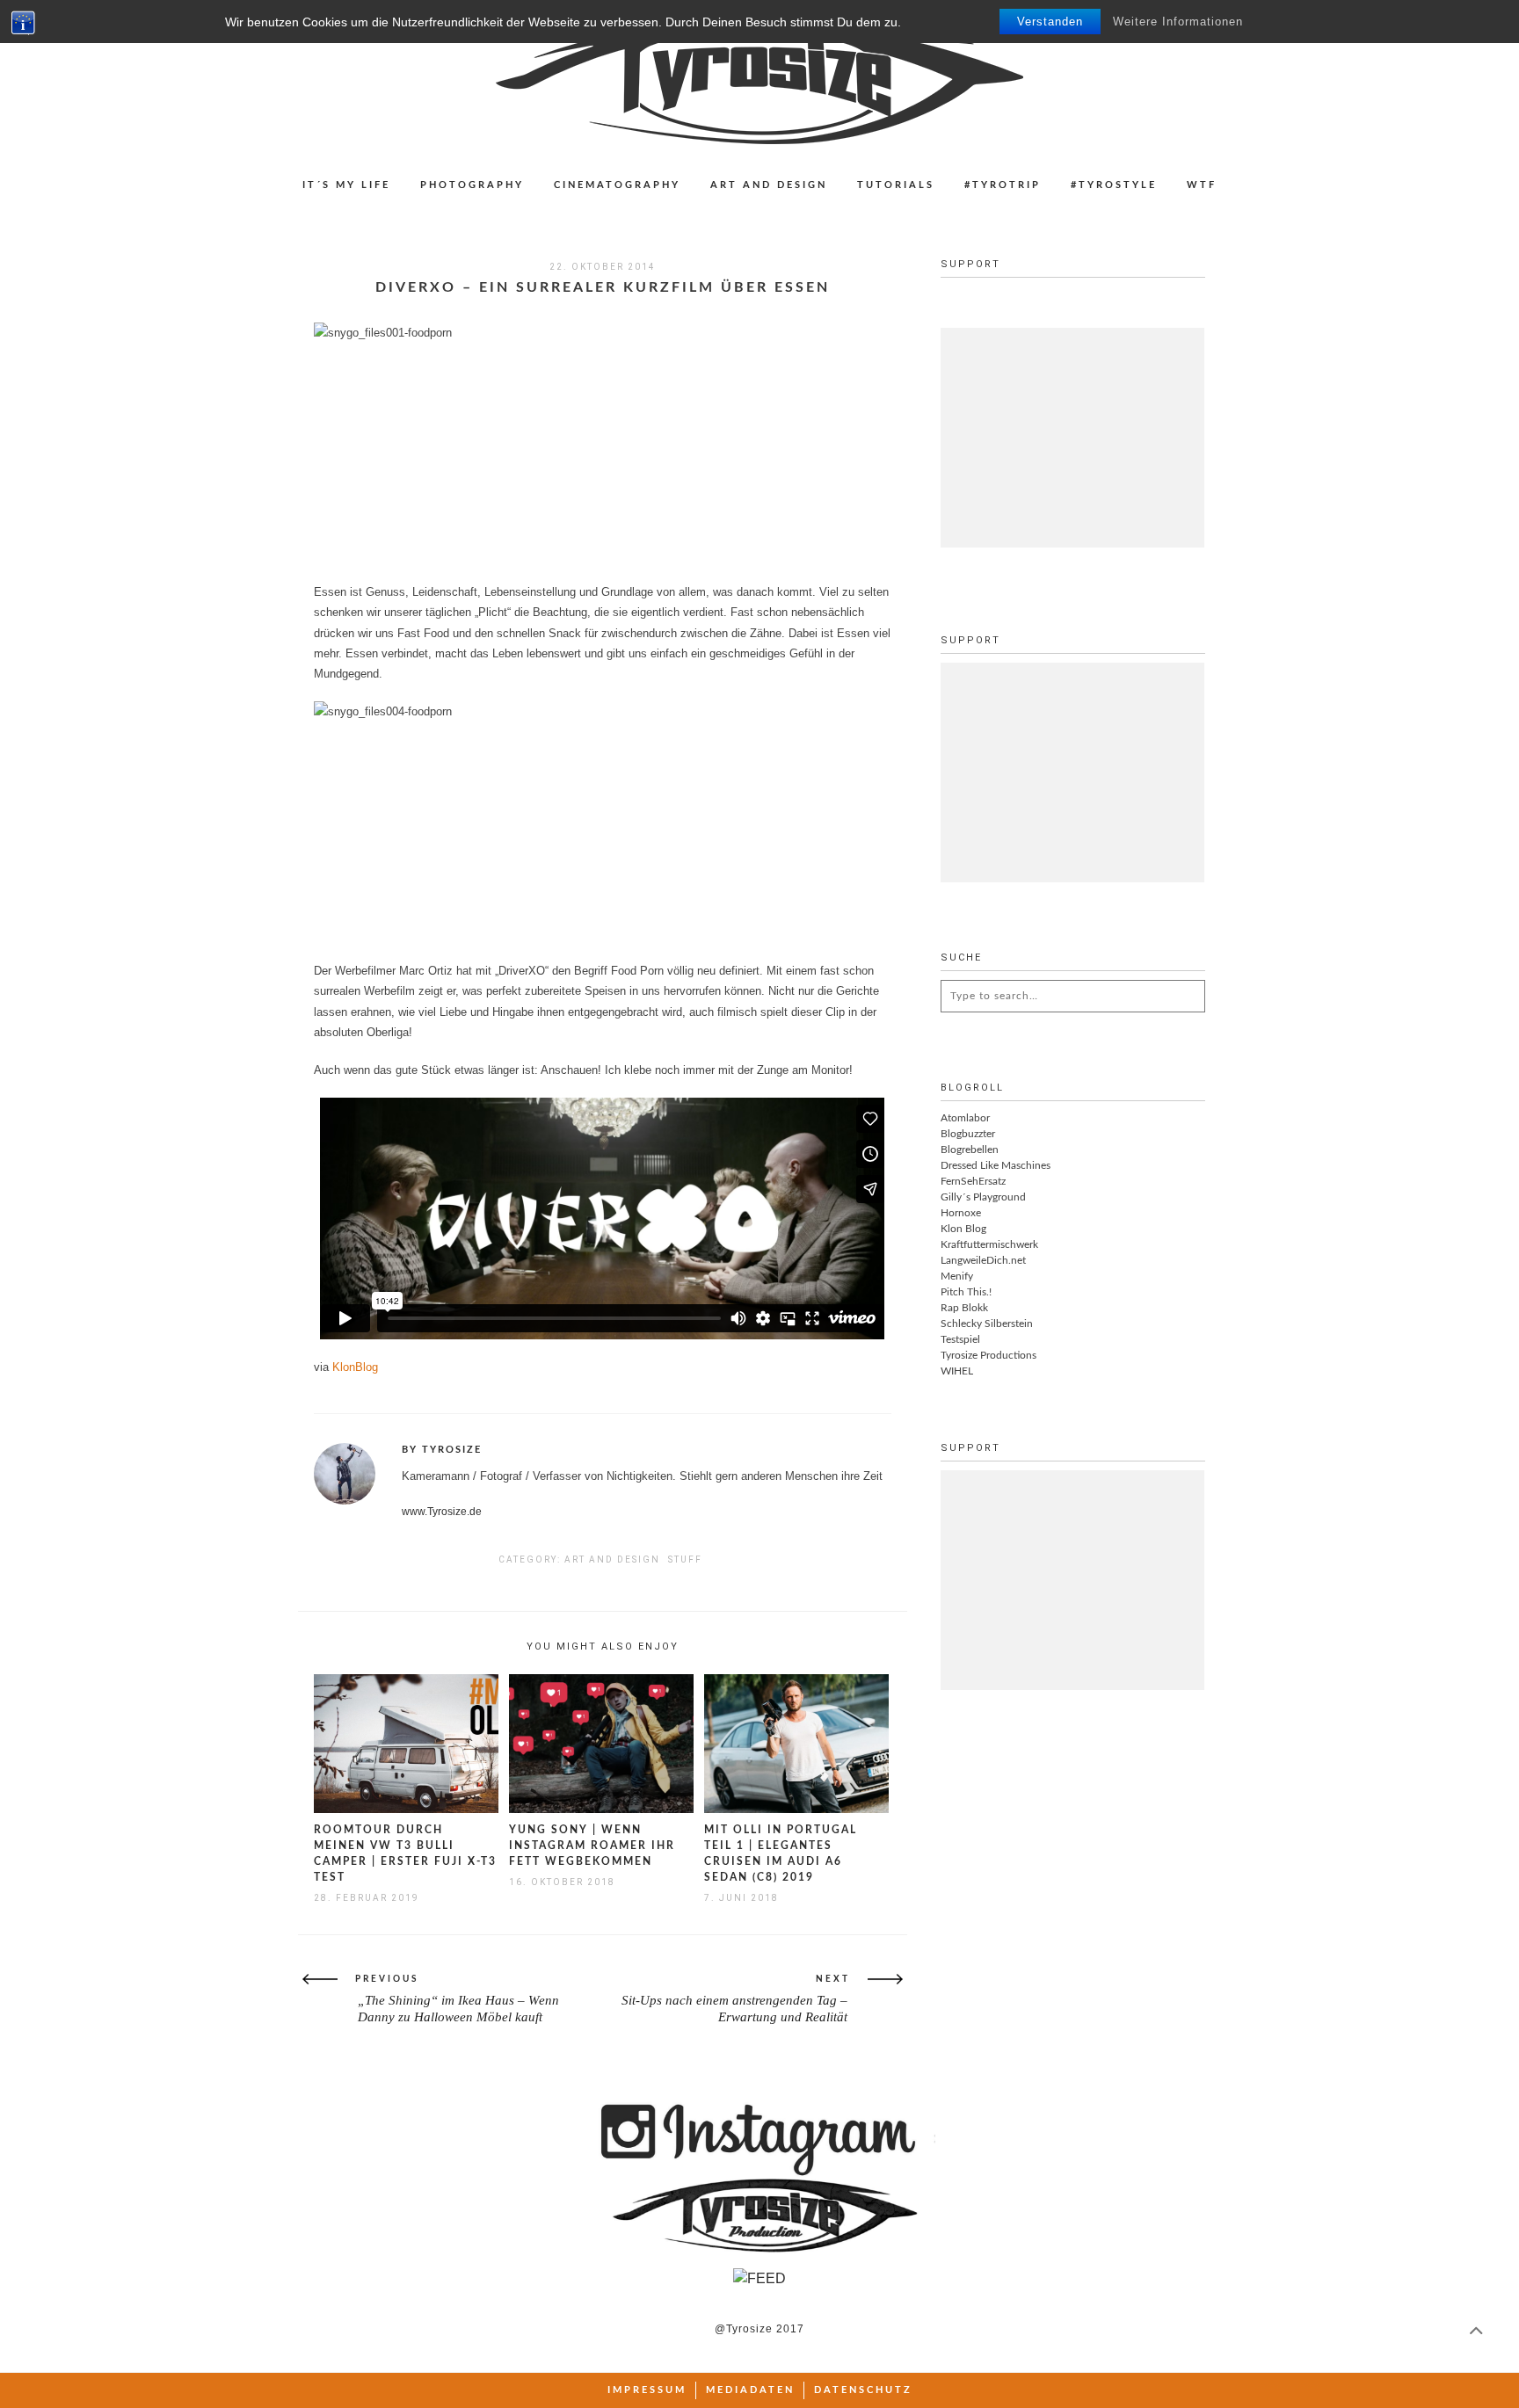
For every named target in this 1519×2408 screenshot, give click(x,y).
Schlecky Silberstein (987, 1324)
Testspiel (960, 1339)
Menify (957, 1276)
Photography (472, 185)
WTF (1202, 185)
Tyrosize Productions (988, 1355)
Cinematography (617, 185)
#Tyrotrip (1003, 185)
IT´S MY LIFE (346, 185)
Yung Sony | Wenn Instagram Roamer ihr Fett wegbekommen (592, 1846)
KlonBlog (355, 1367)
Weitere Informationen (1178, 22)
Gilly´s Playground (983, 1197)
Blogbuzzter (968, 1134)
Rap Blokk (964, 1308)
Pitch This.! (966, 1292)
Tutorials (896, 185)
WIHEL (957, 1371)
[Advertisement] (1072, 438)
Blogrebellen (970, 1150)
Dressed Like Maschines (996, 1165)
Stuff (685, 1559)
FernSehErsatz (973, 1181)
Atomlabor (965, 1118)
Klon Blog (963, 1229)
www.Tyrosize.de (442, 1512)
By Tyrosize (442, 1450)
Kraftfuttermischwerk (989, 1244)
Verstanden (1050, 22)
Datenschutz (863, 2390)
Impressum (647, 2390)
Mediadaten (750, 2390)
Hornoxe (961, 1213)
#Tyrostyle (1114, 185)
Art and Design (769, 185)
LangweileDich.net (983, 1260)
